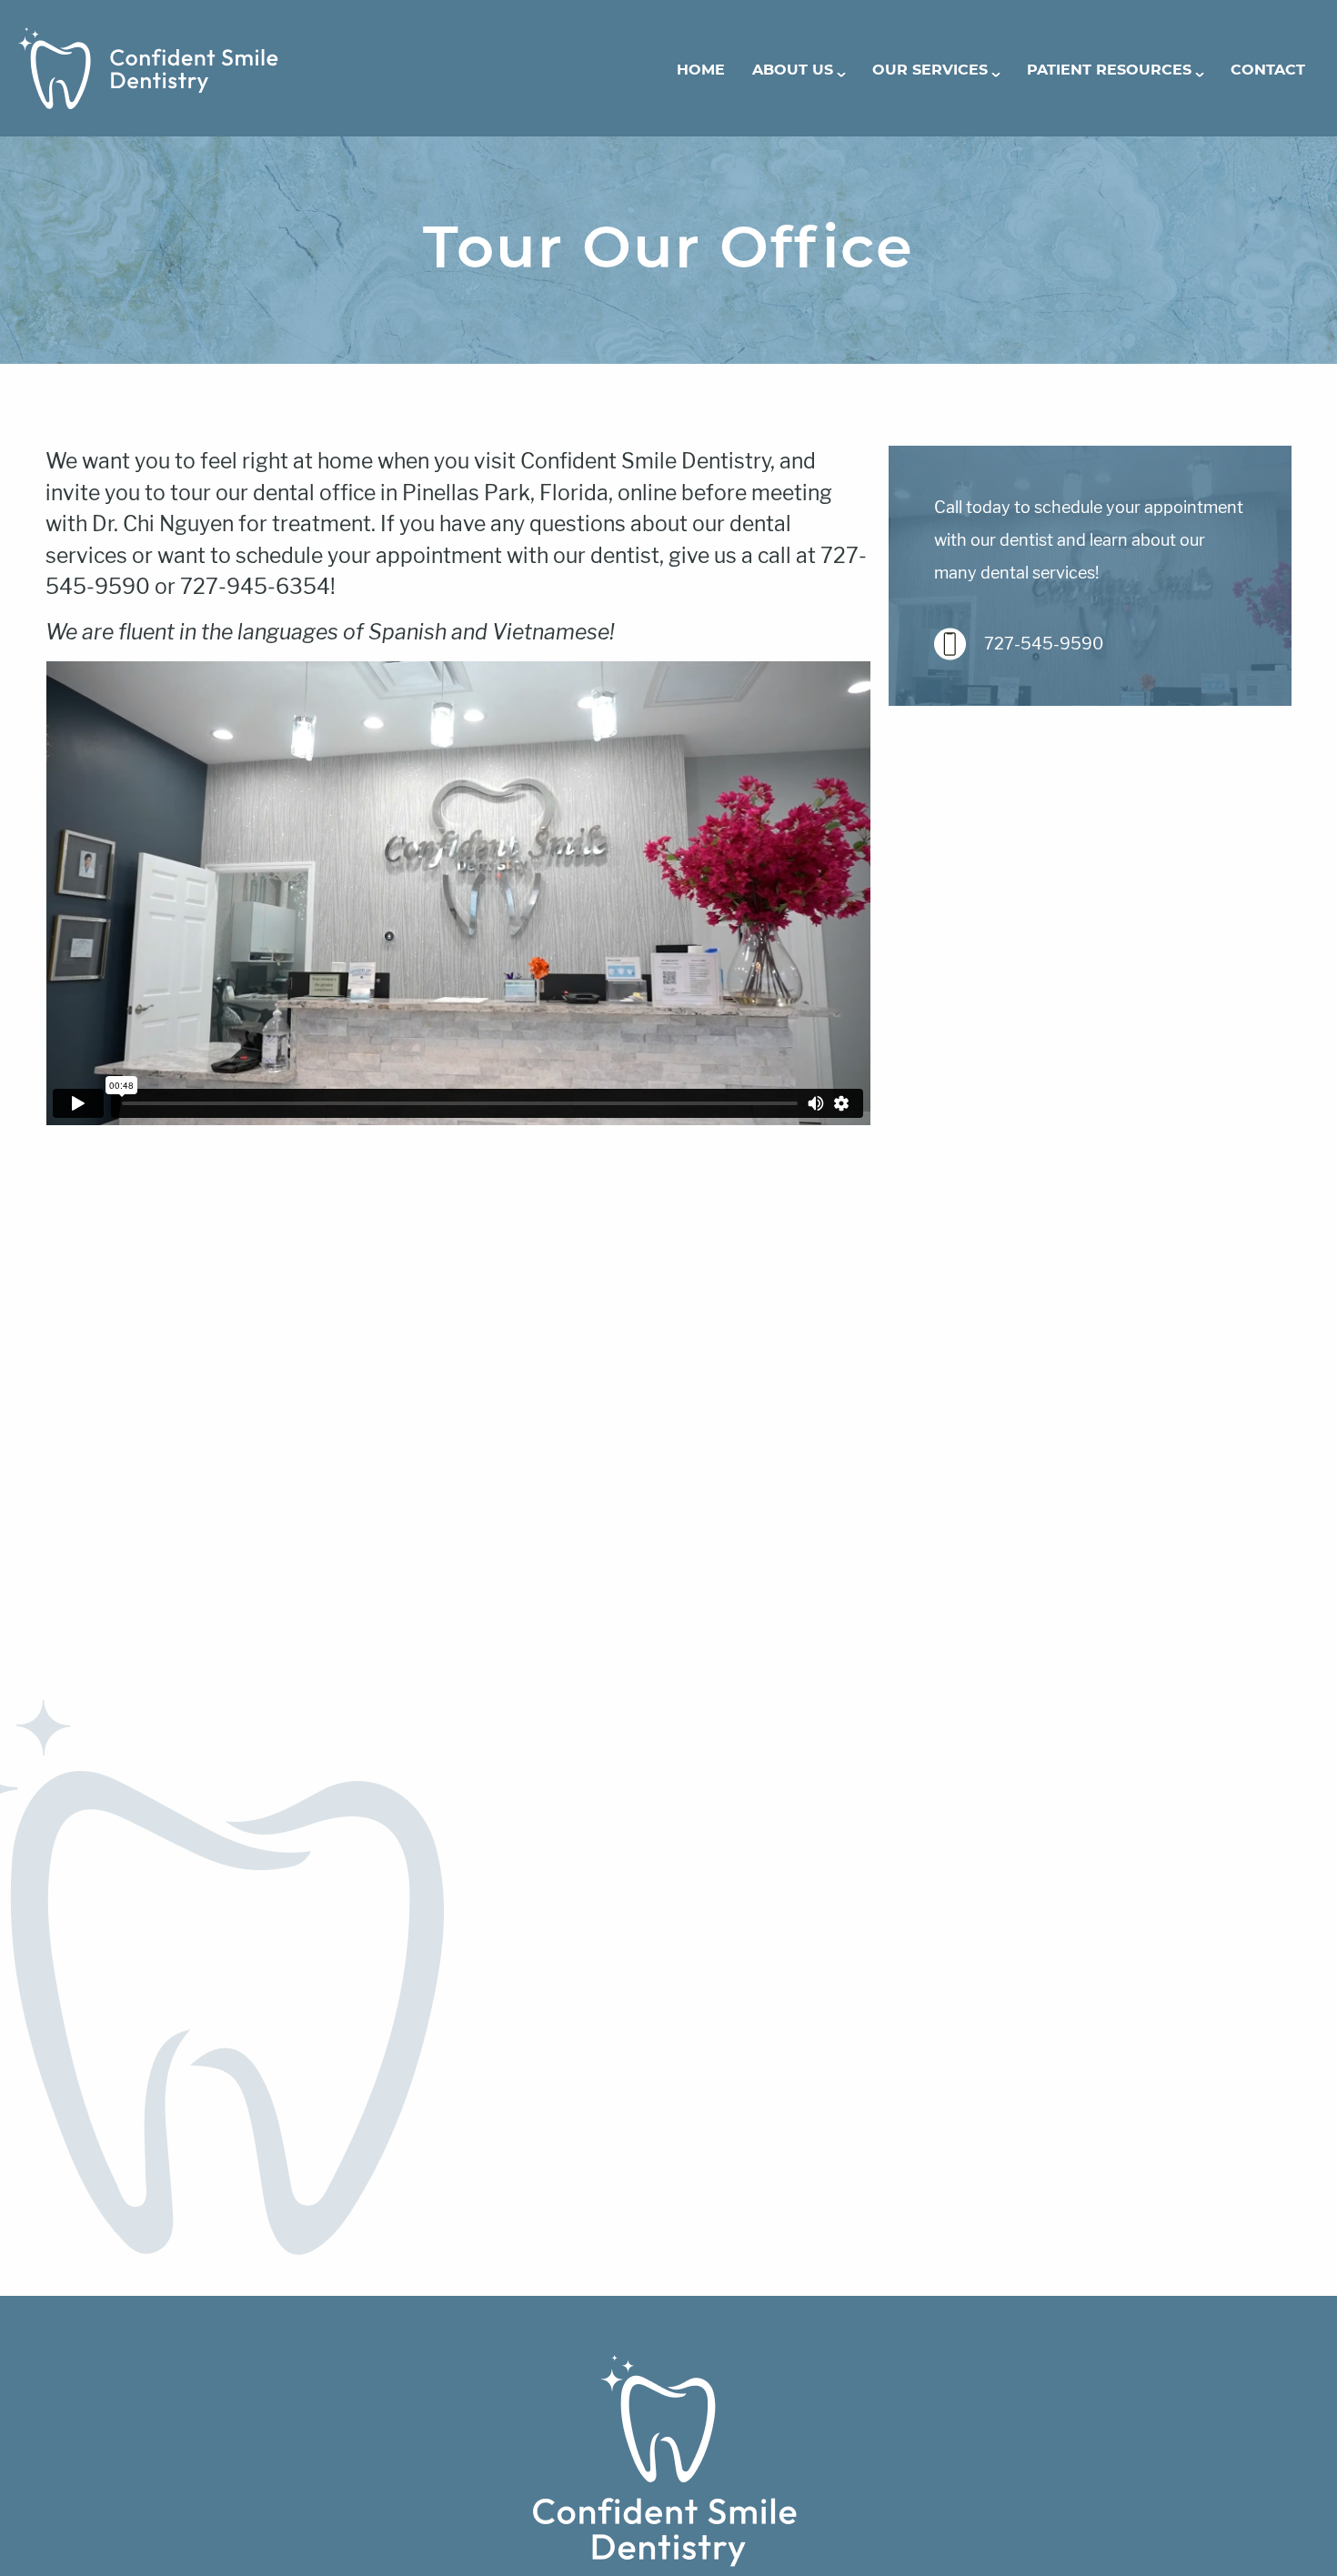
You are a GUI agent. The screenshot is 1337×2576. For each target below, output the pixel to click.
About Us (793, 70)
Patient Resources (1109, 70)
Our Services (930, 70)
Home (701, 70)
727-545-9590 (1044, 644)
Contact (1268, 70)
